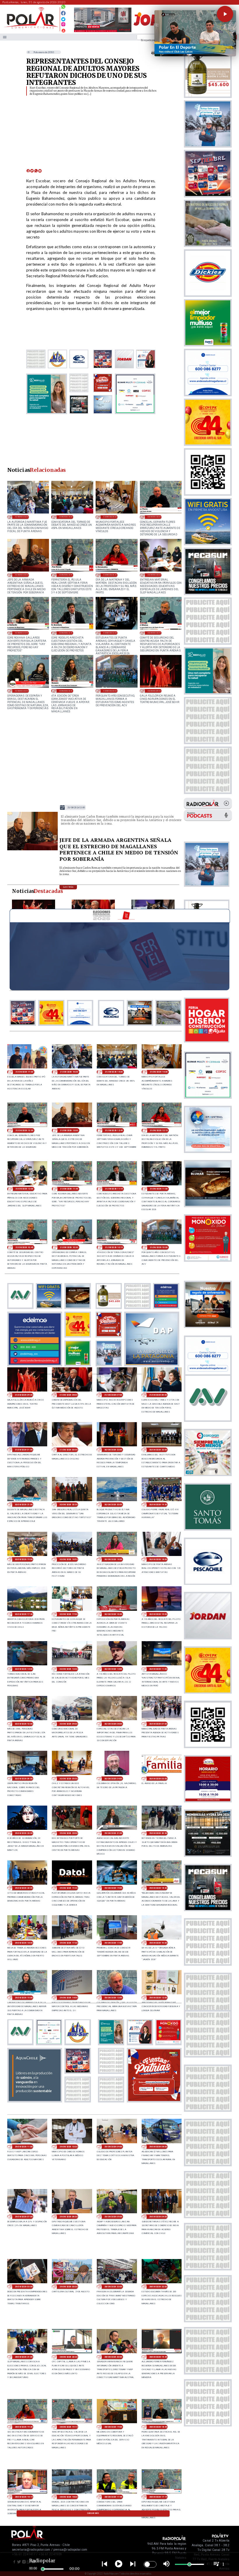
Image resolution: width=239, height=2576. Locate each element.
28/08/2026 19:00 (113, 2427)
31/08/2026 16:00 (22, 517)
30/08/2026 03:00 (158, 1779)
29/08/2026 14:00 (68, 1998)
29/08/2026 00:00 (68, 2287)
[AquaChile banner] (35, 2101)
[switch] (150, 2564)
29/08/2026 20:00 (24, 1888)
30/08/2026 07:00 (158, 1724)
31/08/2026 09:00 (154, 691)
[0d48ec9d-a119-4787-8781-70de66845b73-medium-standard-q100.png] (31, 28)
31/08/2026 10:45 (154, 633)
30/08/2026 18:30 (113, 1559)
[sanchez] (154, 2101)
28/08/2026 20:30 (68, 2357)
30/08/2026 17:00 (68, 1614)
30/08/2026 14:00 (24, 1669)
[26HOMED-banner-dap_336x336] (152, 1364)
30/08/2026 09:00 (68, 1724)
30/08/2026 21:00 (24, 1505)
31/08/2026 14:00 (110, 517)
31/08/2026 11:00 (110, 633)
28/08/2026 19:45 (158, 2357)
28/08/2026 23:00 (113, 2287)
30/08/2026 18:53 (68, 1559)
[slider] (43, 2569)
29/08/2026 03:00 (24, 2287)
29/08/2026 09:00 (113, 2147)
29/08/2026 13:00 (113, 1998)
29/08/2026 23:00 (24, 1833)
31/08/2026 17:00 (24, 1072)
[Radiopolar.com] (5, 37)
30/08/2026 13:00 (68, 1669)
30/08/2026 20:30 (68, 1505)
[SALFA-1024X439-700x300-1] (103, 32)
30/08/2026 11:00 (158, 1669)
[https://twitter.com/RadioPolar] (63, 18)
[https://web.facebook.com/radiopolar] (63, 13)
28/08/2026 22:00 (158, 2287)
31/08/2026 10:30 (22, 691)
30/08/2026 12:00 (113, 1669)
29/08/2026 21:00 (113, 1833)
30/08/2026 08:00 (113, 1724)
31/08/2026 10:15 (66, 691)
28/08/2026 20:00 (113, 2357)
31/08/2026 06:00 (158, 1395)
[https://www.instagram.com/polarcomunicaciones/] (63, 25)
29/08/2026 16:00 (158, 1943)
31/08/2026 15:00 (66, 517)
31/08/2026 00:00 (68, 1450)
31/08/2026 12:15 (110, 575)
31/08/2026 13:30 (154, 517)
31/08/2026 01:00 (24, 1450)
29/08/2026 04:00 (158, 2217)
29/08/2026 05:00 (113, 2217)
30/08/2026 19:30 (158, 1505)
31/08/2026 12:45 (66, 575)
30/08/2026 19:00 (24, 1559)
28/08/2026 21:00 (24, 2357)
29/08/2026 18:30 (158, 1888)
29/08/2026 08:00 (158, 2147)
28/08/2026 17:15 (158, 2497)
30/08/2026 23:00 (113, 1450)
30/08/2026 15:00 (158, 1614)
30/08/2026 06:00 (24, 1779)
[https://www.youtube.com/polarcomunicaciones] (63, 30)
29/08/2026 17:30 (68, 1943)
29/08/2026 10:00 (68, 2147)
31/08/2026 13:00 (22, 575)
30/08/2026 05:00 (68, 1779)
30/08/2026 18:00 (158, 1559)
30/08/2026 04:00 (113, 1779)
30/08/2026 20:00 (113, 1505)
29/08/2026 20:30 (158, 1833)
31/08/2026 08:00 (68, 1395)
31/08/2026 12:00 (154, 575)
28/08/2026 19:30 (24, 2427)
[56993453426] (63, 8)
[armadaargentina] (33, 850)
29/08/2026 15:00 (24, 1998)
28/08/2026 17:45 (113, 2497)
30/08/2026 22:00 (158, 1450)
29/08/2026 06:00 (68, 2217)
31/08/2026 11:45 (22, 633)
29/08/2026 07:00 (24, 2217)
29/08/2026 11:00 (24, 2147)
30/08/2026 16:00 (113, 1614)
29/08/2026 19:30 (68, 1888)
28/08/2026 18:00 (68, 2497)
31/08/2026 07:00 (113, 1395)
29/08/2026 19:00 (113, 1888)
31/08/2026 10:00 (110, 691)
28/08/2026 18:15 (24, 2497)
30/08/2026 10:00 (24, 1724)
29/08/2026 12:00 (158, 1998)
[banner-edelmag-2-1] (35, 1364)
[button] (225, 14)
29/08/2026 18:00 (24, 1943)
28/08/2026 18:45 (158, 2427)
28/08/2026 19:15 (68, 2427)
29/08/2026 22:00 (68, 1833)
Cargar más (93, 2513)
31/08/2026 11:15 (66, 633)
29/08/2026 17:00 (113, 1943)
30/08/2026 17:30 (24, 1614)
